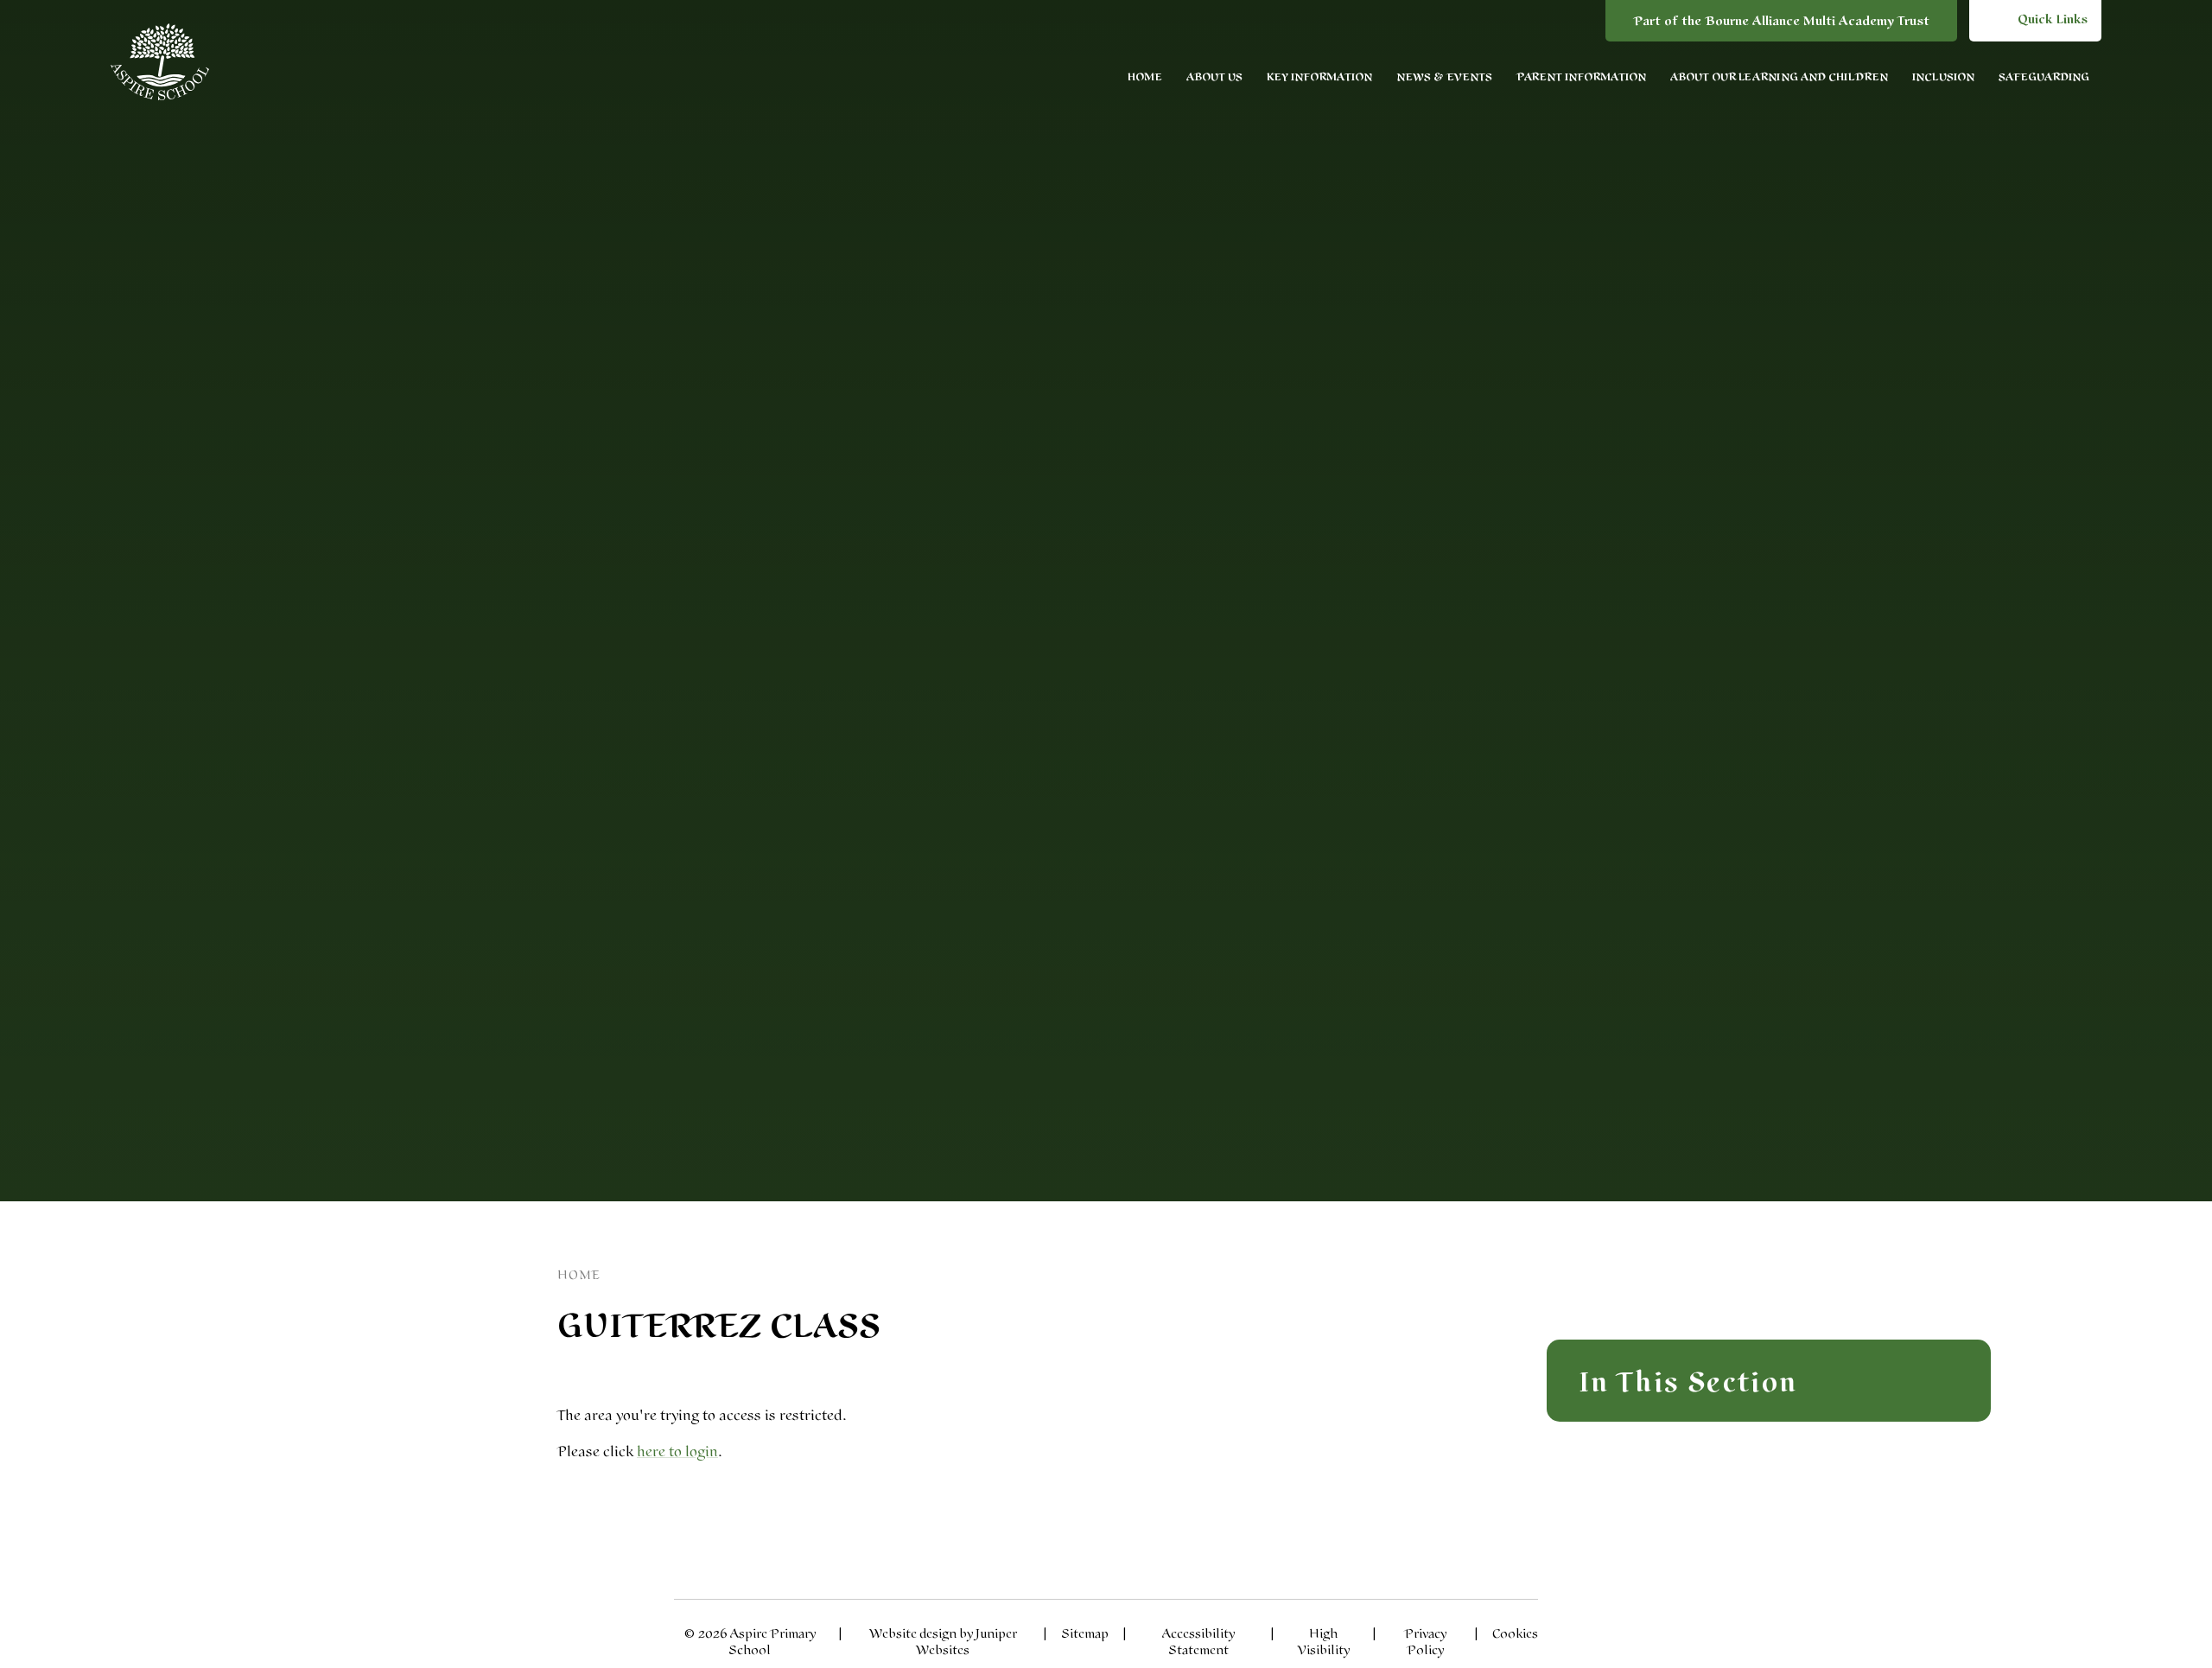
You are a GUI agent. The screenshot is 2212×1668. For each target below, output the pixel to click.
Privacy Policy (1425, 1642)
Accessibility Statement (1198, 1642)
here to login (677, 1452)
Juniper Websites (966, 1642)
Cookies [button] (1515, 1634)
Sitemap (1085, 1634)
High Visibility (1324, 1642)
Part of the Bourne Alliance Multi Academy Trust (1781, 21)
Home (579, 1275)
